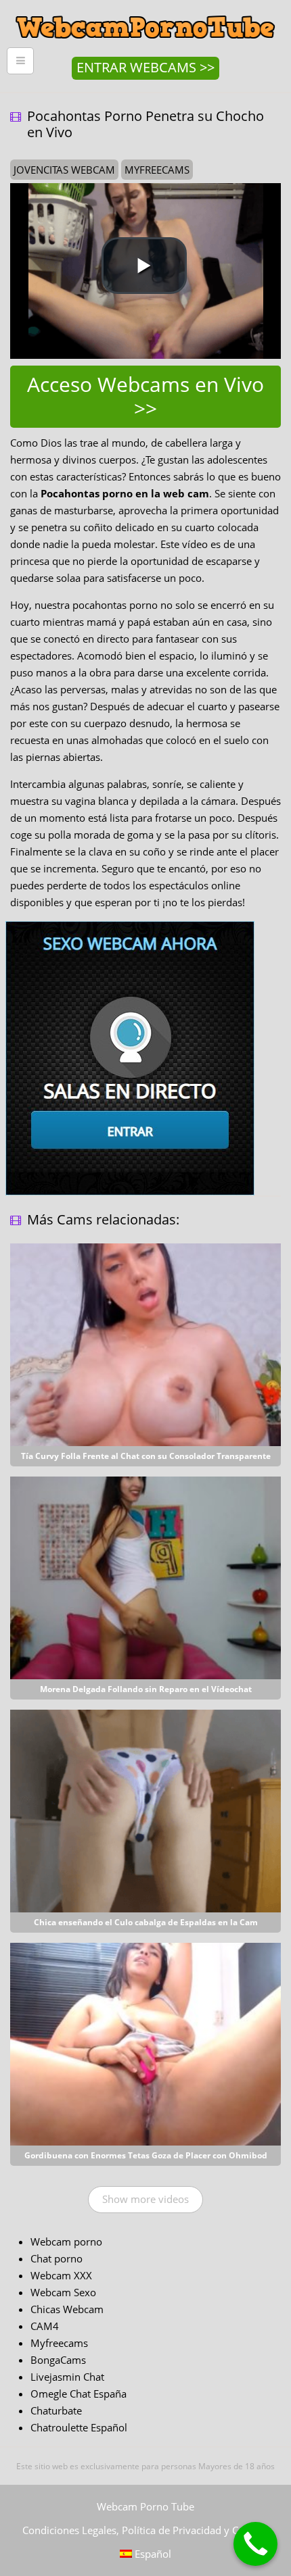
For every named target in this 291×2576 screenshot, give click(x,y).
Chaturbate (56, 2410)
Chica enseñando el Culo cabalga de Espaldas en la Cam (146, 1922)
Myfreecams (59, 2343)
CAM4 (45, 2326)
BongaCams (58, 2360)
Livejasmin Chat (67, 2377)
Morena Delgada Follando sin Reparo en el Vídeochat (146, 1689)
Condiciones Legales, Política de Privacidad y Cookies (145, 2530)
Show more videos (145, 2199)
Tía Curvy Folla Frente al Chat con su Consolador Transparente (146, 1456)
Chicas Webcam (67, 2309)
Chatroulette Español (79, 2427)
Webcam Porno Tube (145, 2506)
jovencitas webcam (64, 170)
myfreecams (157, 170)
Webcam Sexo (63, 2292)
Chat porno (57, 2258)
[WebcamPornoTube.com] (145, 10)
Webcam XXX (61, 2275)
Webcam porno (66, 2241)
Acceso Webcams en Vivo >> (145, 396)
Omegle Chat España (79, 2394)
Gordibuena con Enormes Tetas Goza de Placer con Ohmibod (146, 2155)
